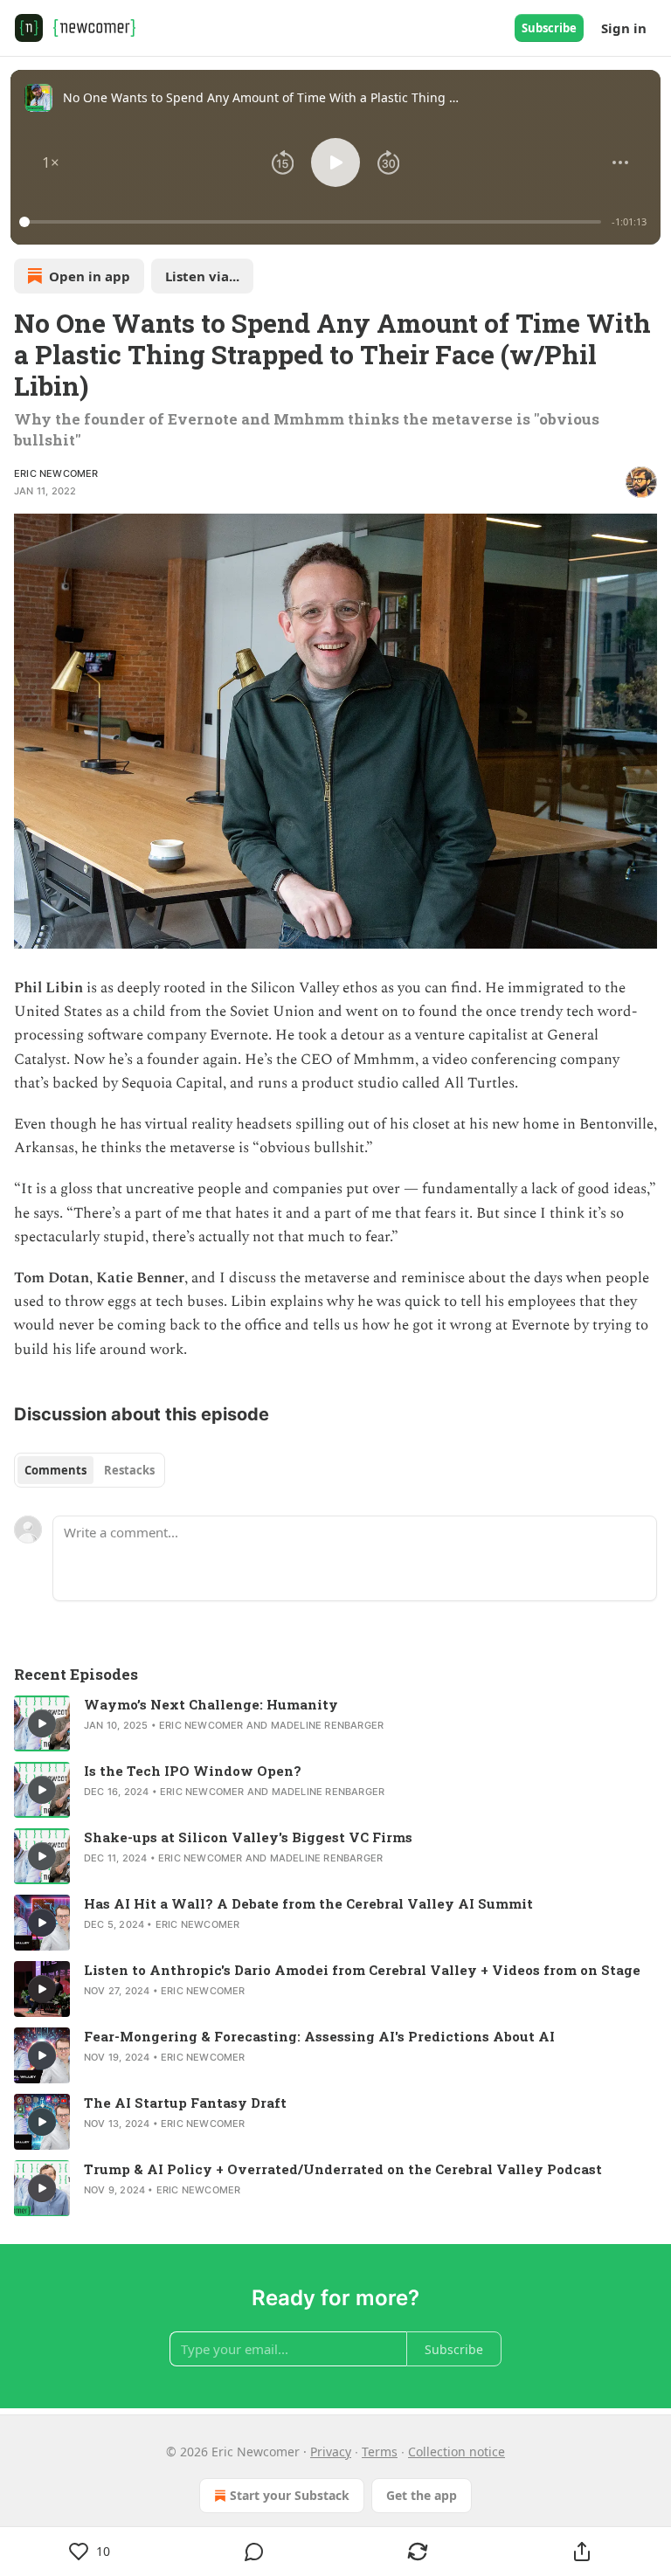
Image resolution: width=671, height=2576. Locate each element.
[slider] (313, 222)
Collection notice (457, 2452)
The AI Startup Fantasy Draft (185, 2103)
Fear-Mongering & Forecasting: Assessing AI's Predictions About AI (319, 2036)
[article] (335, 1723)
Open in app (90, 276)
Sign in (624, 28)
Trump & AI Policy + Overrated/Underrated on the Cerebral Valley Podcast (343, 2169)
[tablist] (90, 1470)
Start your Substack (290, 2495)
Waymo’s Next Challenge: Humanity (211, 1704)
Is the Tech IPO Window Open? (193, 1771)
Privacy (331, 2452)
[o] (42, 1723)
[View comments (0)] (254, 2552)
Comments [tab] (55, 1470)
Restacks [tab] (129, 1470)
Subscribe (549, 28)
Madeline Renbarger (328, 1725)
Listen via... (202, 276)
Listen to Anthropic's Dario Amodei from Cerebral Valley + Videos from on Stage (362, 1970)
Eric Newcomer (56, 473)
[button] (51, 162)
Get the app (422, 2495)
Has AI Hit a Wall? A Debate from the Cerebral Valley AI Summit (308, 1903)
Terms (380, 2452)
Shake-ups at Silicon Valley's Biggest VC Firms (248, 1837)
